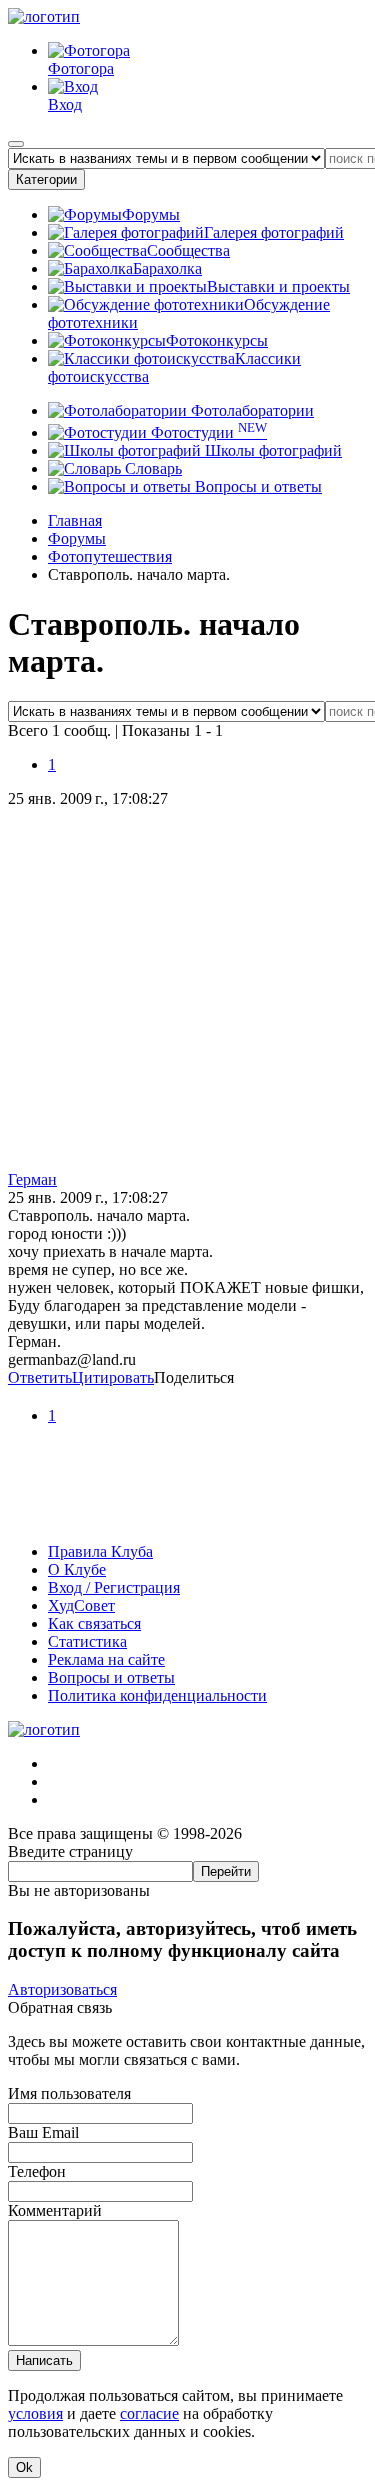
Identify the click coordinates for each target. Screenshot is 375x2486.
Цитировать (113, 1377)
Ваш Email (43, 2132)
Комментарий (55, 2210)
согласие (149, 2413)
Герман (32, 1179)
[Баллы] (187, 1517)
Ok (24, 2467)
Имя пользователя (69, 2093)
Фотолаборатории (250, 410)
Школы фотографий (271, 450)
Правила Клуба (100, 1551)
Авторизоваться (62, 1989)
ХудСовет (81, 1605)
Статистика (87, 1641)
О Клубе (77, 1569)
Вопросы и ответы (256, 486)
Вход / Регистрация (114, 1587)
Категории (46, 179)
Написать (44, 2360)
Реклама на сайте (106, 1659)
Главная (75, 520)
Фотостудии (207, 432)
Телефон (37, 2171)
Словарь (151, 468)
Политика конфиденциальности (157, 1695)
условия (35, 2413)
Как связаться (94, 1623)
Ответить (40, 1377)
